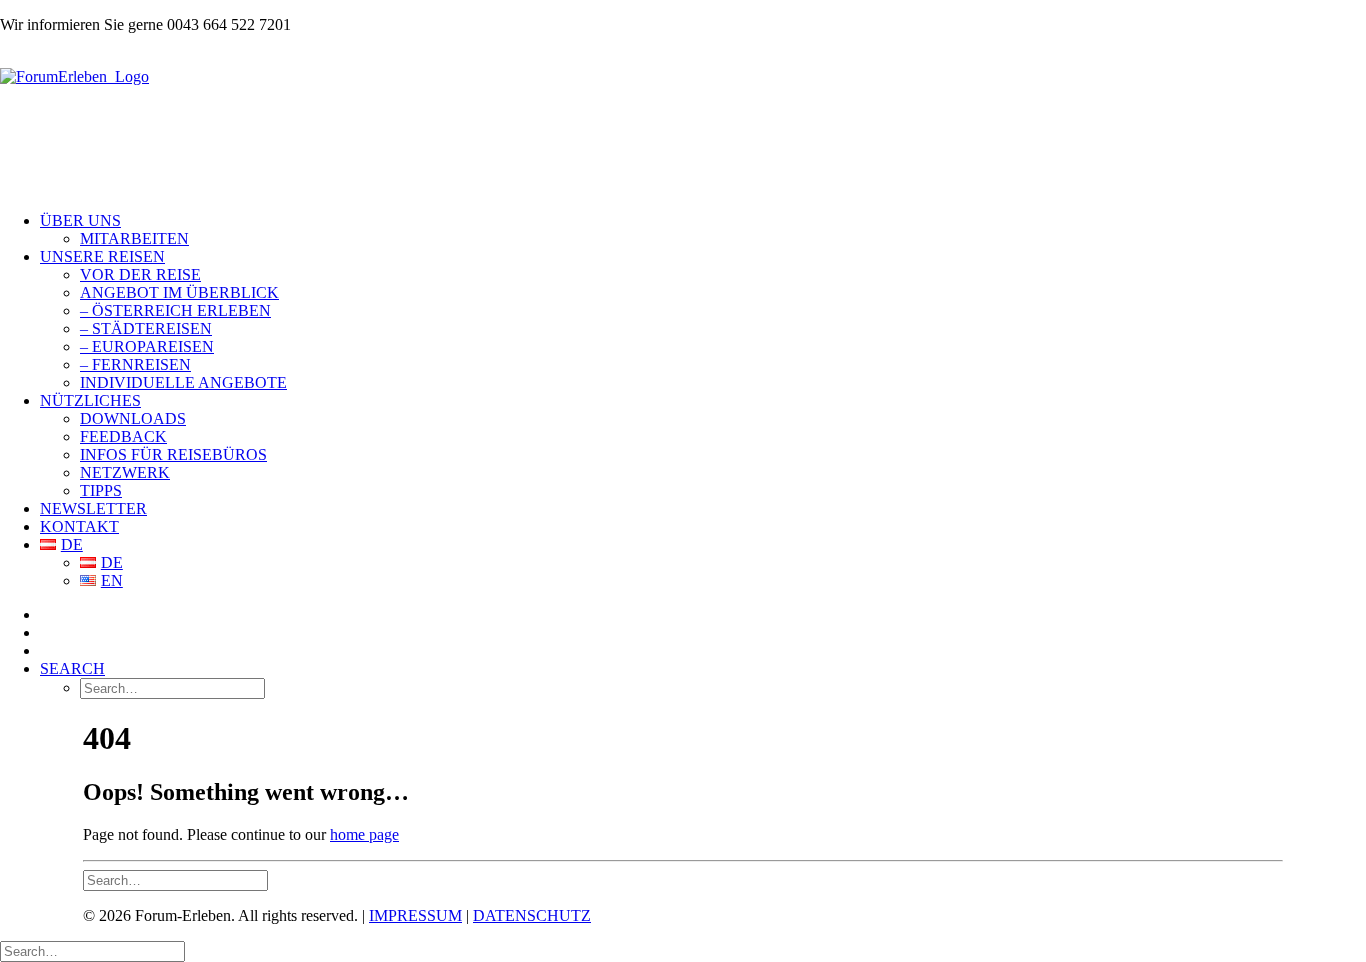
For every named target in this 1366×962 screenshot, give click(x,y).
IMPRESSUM (415, 915)
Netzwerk (125, 472)
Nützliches (90, 400)
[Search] (175, 879)
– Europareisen (147, 346)
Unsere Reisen (102, 256)
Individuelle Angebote (183, 382)
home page (364, 834)
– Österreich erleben (175, 310)
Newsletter (93, 508)
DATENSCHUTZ (532, 915)
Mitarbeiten (134, 238)
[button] (72, 668)
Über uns (80, 220)
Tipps (101, 490)
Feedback (123, 436)
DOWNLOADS (133, 418)
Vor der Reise (140, 274)
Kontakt (79, 526)
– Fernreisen (135, 364)
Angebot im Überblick (179, 292)
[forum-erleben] (683, 123)
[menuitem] (703, 230)
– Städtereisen (146, 328)
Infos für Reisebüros (173, 454)
